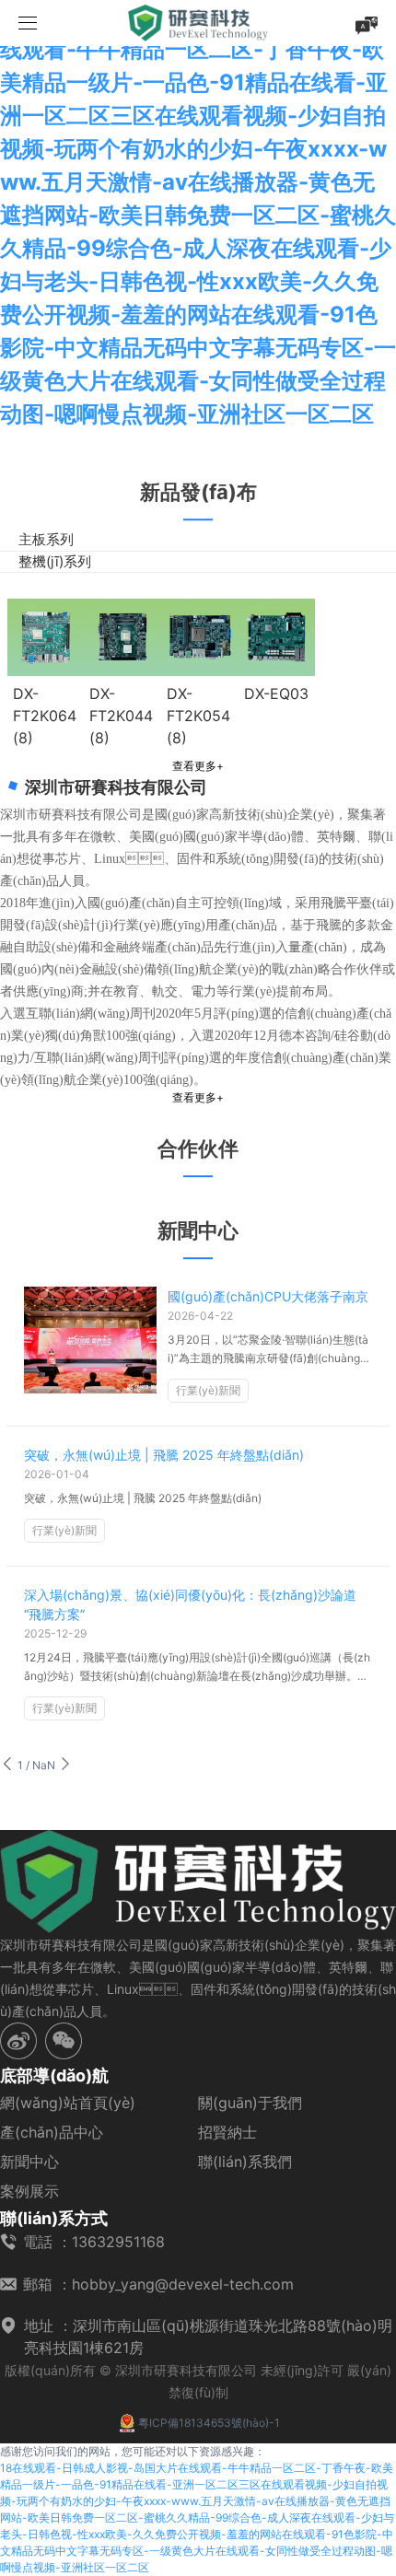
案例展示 (29, 2191)
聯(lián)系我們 (245, 2162)
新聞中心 (29, 2162)
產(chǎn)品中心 (52, 2132)
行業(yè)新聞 (208, 1390)
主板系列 (46, 539)
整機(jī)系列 (55, 561)
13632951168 (118, 2242)
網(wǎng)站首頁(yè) (68, 2103)
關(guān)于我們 (250, 2103)
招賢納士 (227, 2132)
